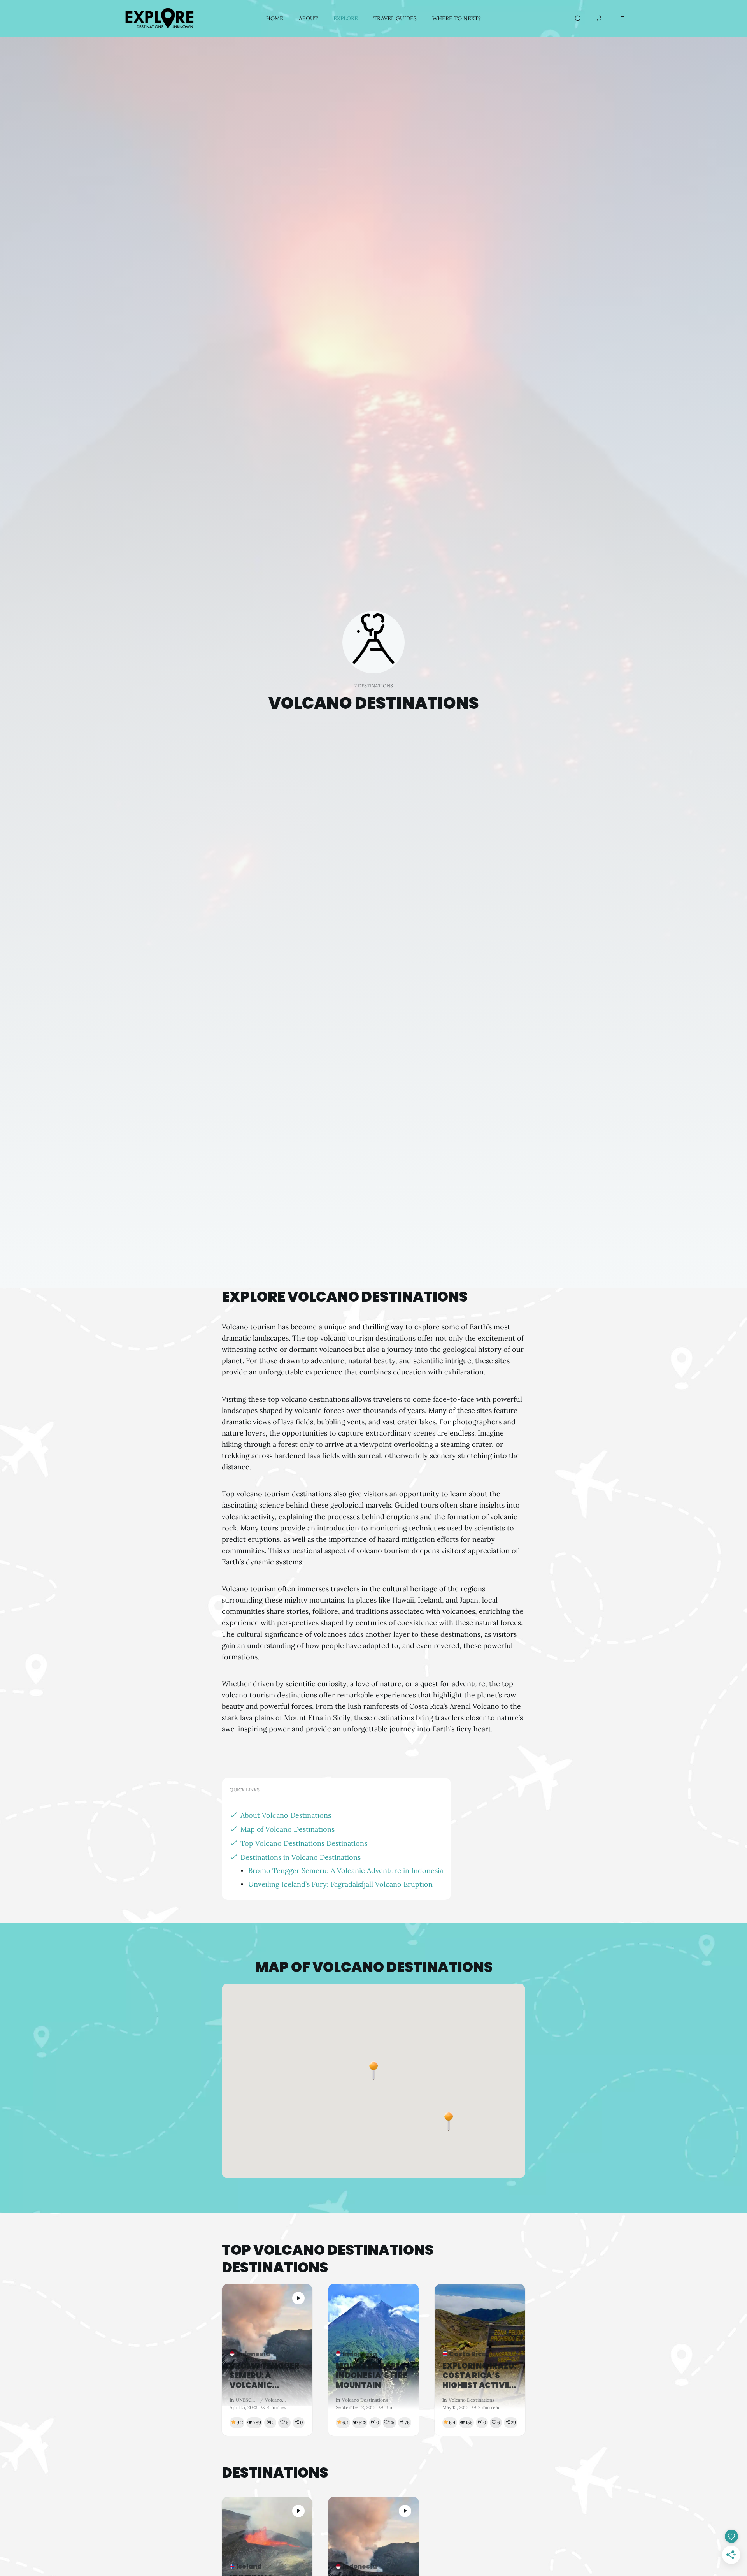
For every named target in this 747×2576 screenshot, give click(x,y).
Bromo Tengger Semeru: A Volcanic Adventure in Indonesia (346, 1870)
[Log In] (599, 19)
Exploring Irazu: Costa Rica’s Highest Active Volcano (479, 2376)
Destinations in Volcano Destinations (301, 1857)
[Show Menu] (621, 18)
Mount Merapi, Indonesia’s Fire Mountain (372, 2376)
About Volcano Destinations (286, 1815)
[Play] (298, 2298)
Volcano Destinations (275, 2400)
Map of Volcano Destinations (288, 1829)
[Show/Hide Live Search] (578, 19)
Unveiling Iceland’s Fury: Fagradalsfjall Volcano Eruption (340, 1884)
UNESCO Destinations (247, 2400)
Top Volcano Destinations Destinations (304, 1843)
